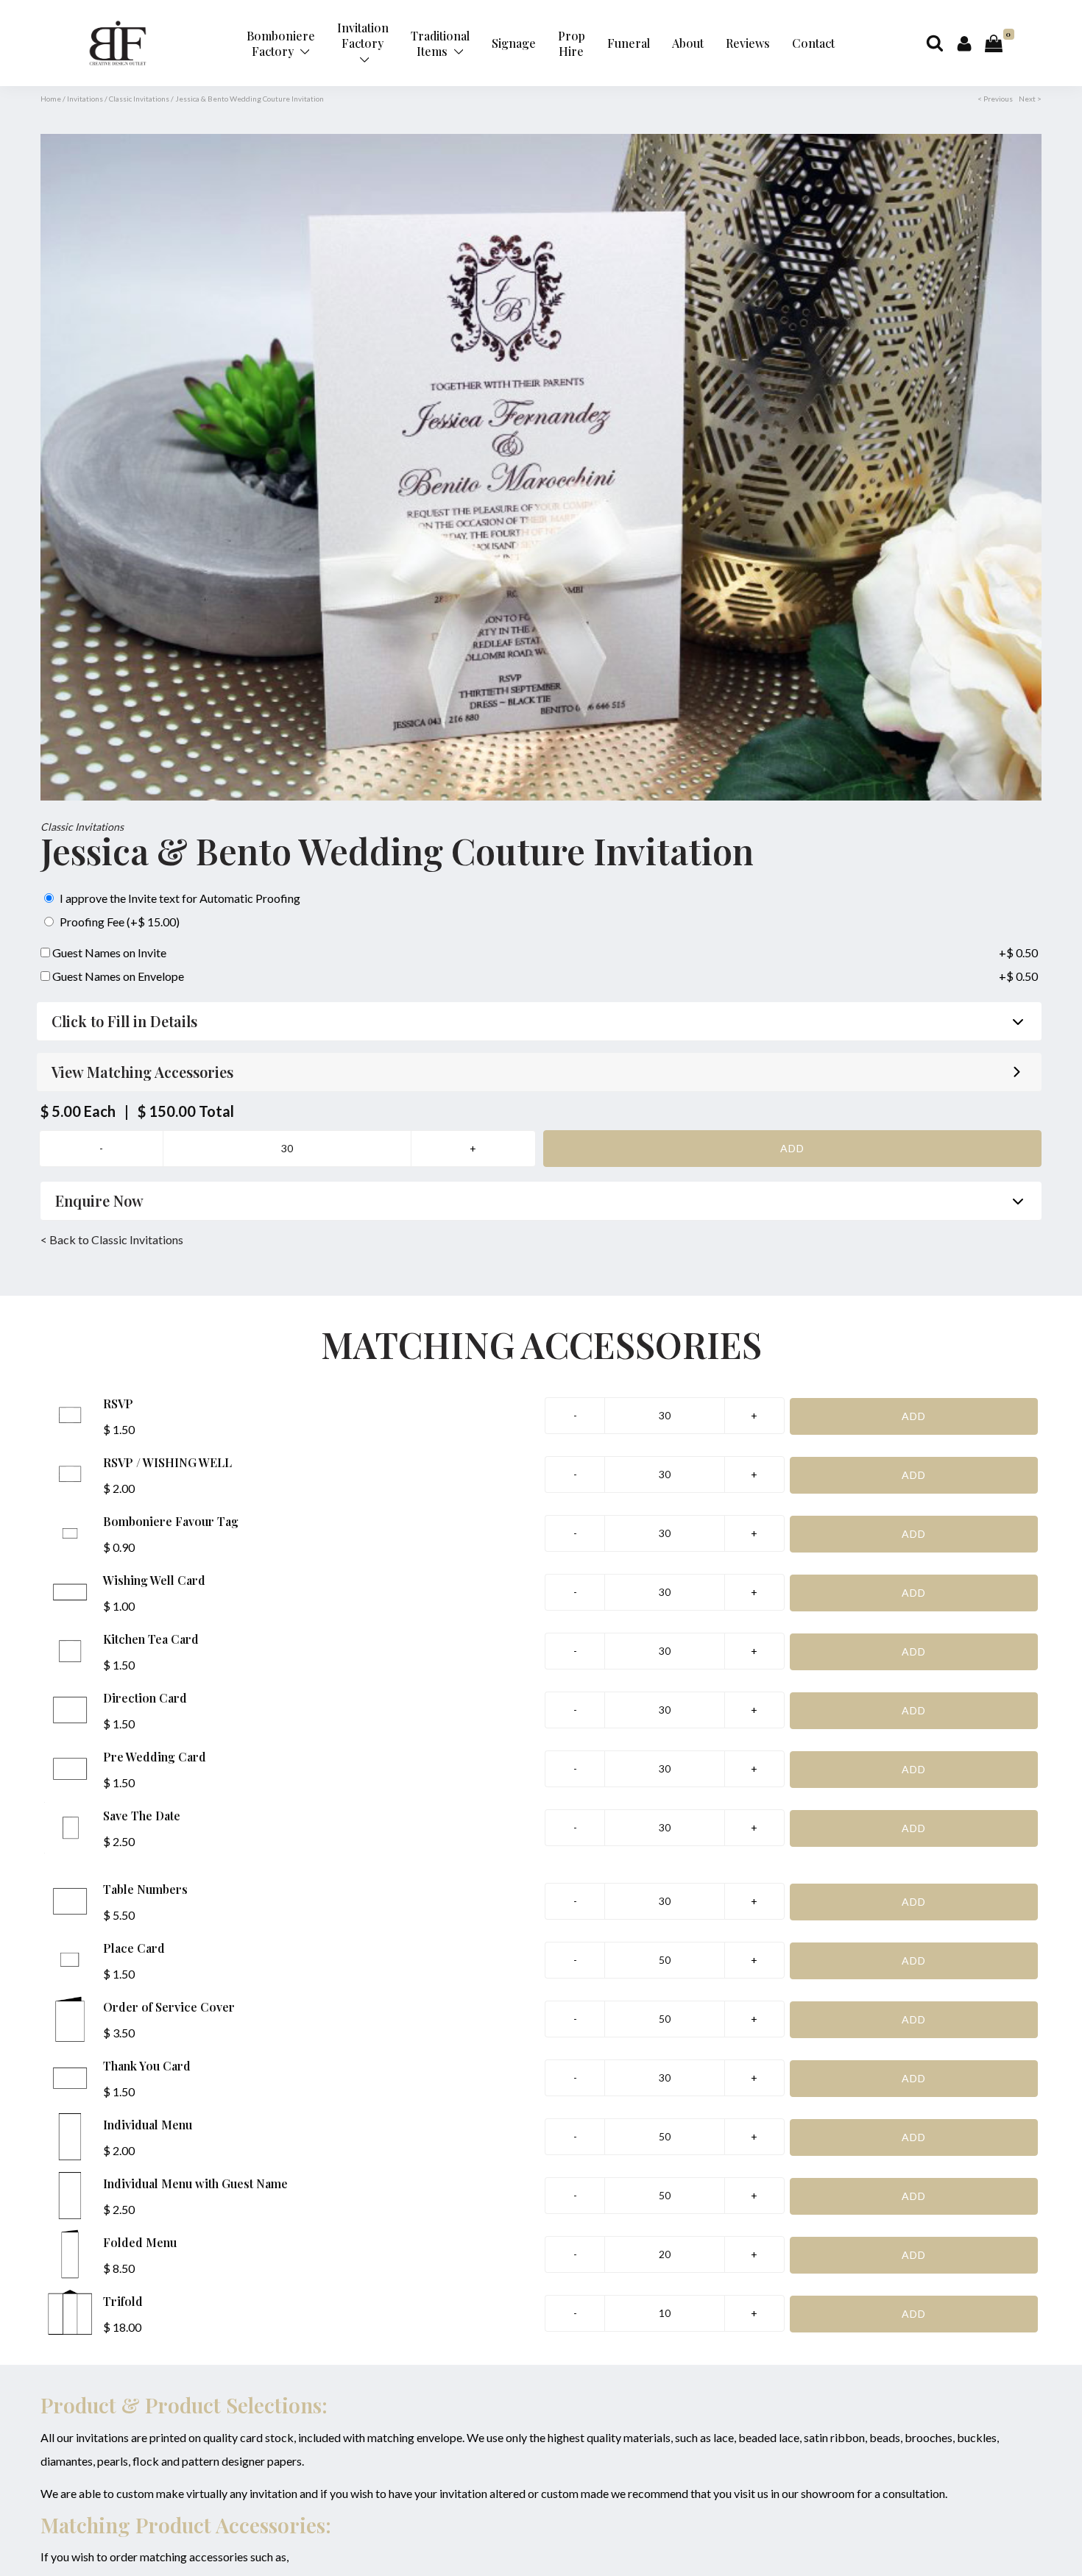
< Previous (995, 99)
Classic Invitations (139, 99)
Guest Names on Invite (108, 952)
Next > (1030, 99)
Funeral (629, 43)
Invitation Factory (363, 35)
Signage (514, 43)
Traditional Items (440, 43)
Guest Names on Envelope (117, 976)
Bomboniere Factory (281, 43)
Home (51, 99)
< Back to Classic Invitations (112, 1239)
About (688, 43)
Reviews (748, 43)
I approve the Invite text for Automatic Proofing (179, 898)
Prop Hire (572, 43)
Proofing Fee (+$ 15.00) (119, 922)
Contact (813, 43)
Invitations (85, 99)
